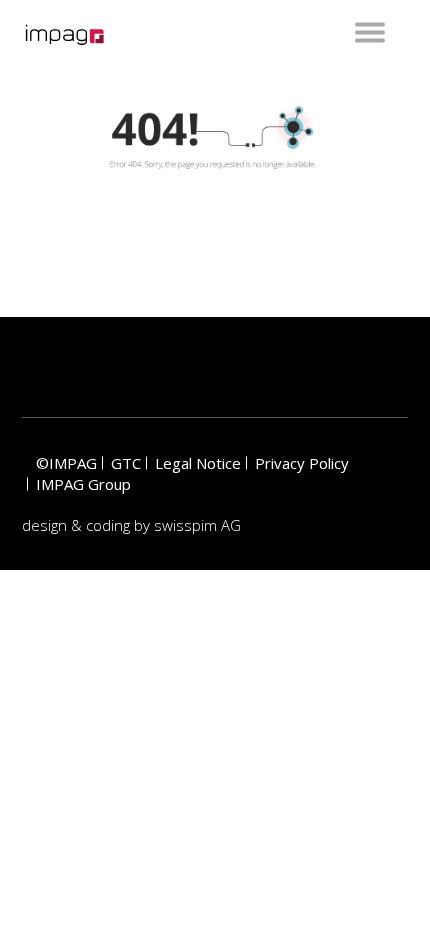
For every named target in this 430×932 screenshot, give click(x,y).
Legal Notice (198, 463)
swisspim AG (197, 525)
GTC (126, 463)
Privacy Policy (302, 463)
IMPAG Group (83, 484)
